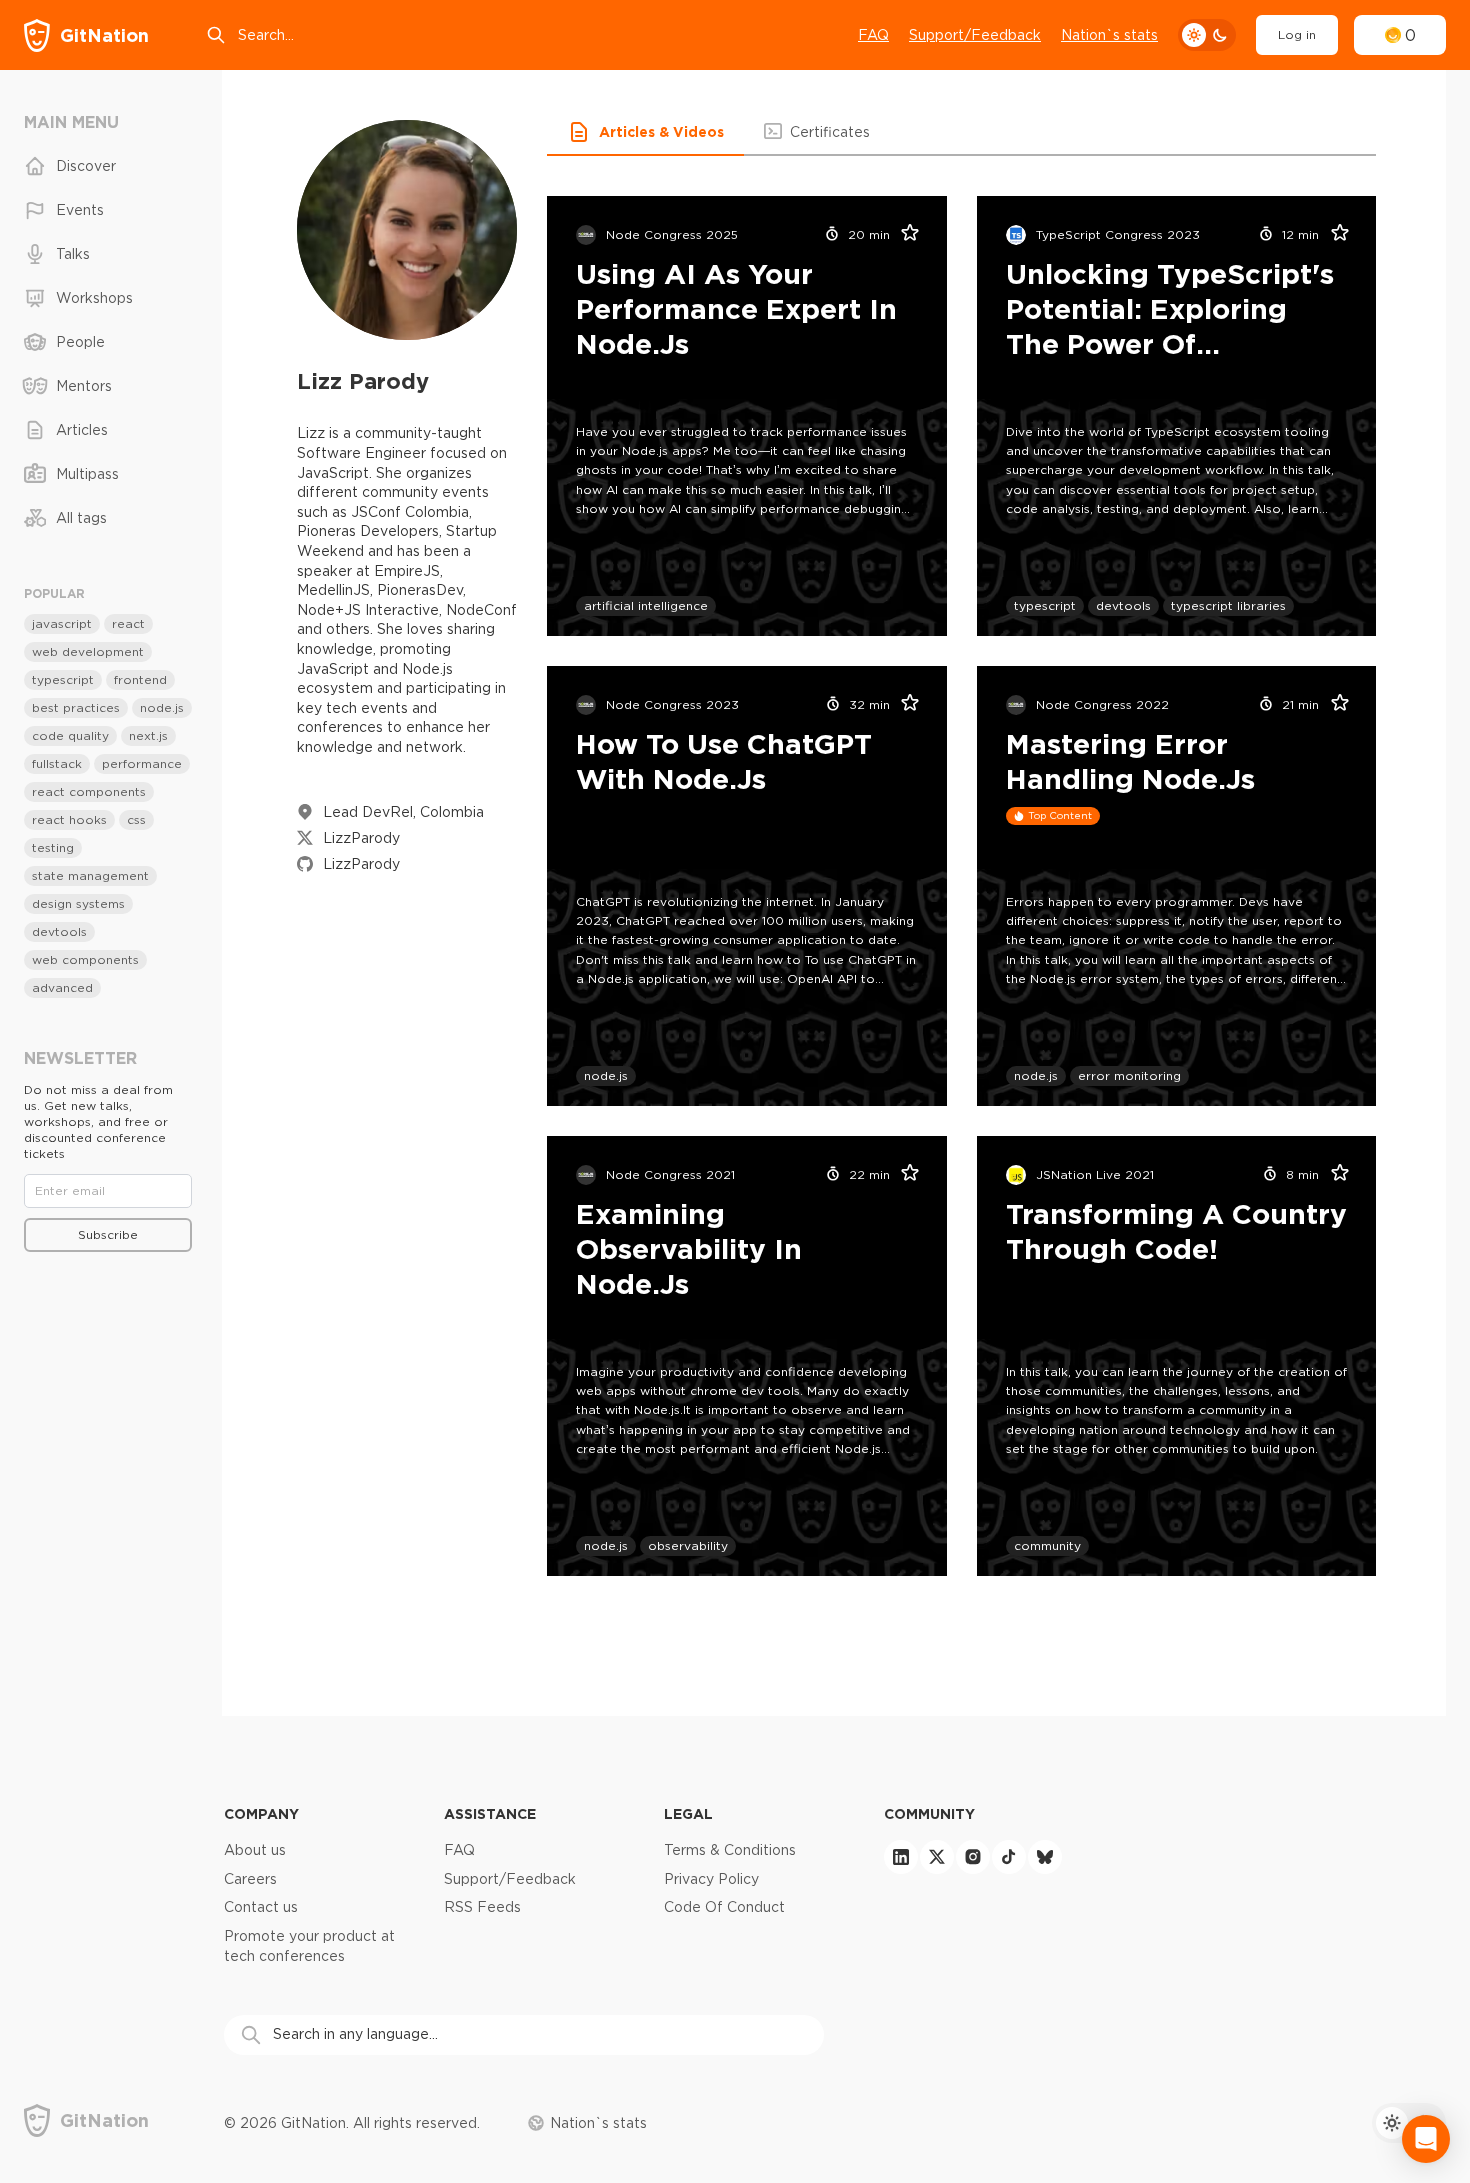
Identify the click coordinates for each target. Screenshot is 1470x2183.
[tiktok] (1009, 1857)
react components (89, 791)
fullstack (57, 763)
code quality (70, 735)
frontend (140, 679)
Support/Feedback (975, 35)
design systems (78, 903)
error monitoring (1129, 1075)
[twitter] (937, 1857)
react (128, 623)
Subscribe (108, 1234)
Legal (688, 1813)
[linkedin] (901, 1857)
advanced (62, 987)
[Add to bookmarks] (904, 235)
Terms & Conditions (730, 1850)
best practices (76, 707)
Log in (1297, 34)
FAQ (873, 35)
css (136, 819)
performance (142, 763)
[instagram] (973, 1857)
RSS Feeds (482, 1907)
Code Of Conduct (724, 1907)
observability (688, 1545)
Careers (250, 1879)
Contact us (261, 1907)
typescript (1045, 605)
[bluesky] (1045, 1857)
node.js (606, 1075)
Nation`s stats (1109, 35)
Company (261, 1813)
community (1047, 1545)
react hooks (69, 819)
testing (53, 847)
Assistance (490, 1813)
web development (88, 651)
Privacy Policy (711, 1879)
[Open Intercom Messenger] (1426, 2139)
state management (90, 875)
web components (85, 959)
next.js (148, 735)
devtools (1123, 605)
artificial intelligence (646, 605)
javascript (62, 623)
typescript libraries (1228, 605)
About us (255, 1850)
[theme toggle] (1207, 35)
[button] (645, 132)
